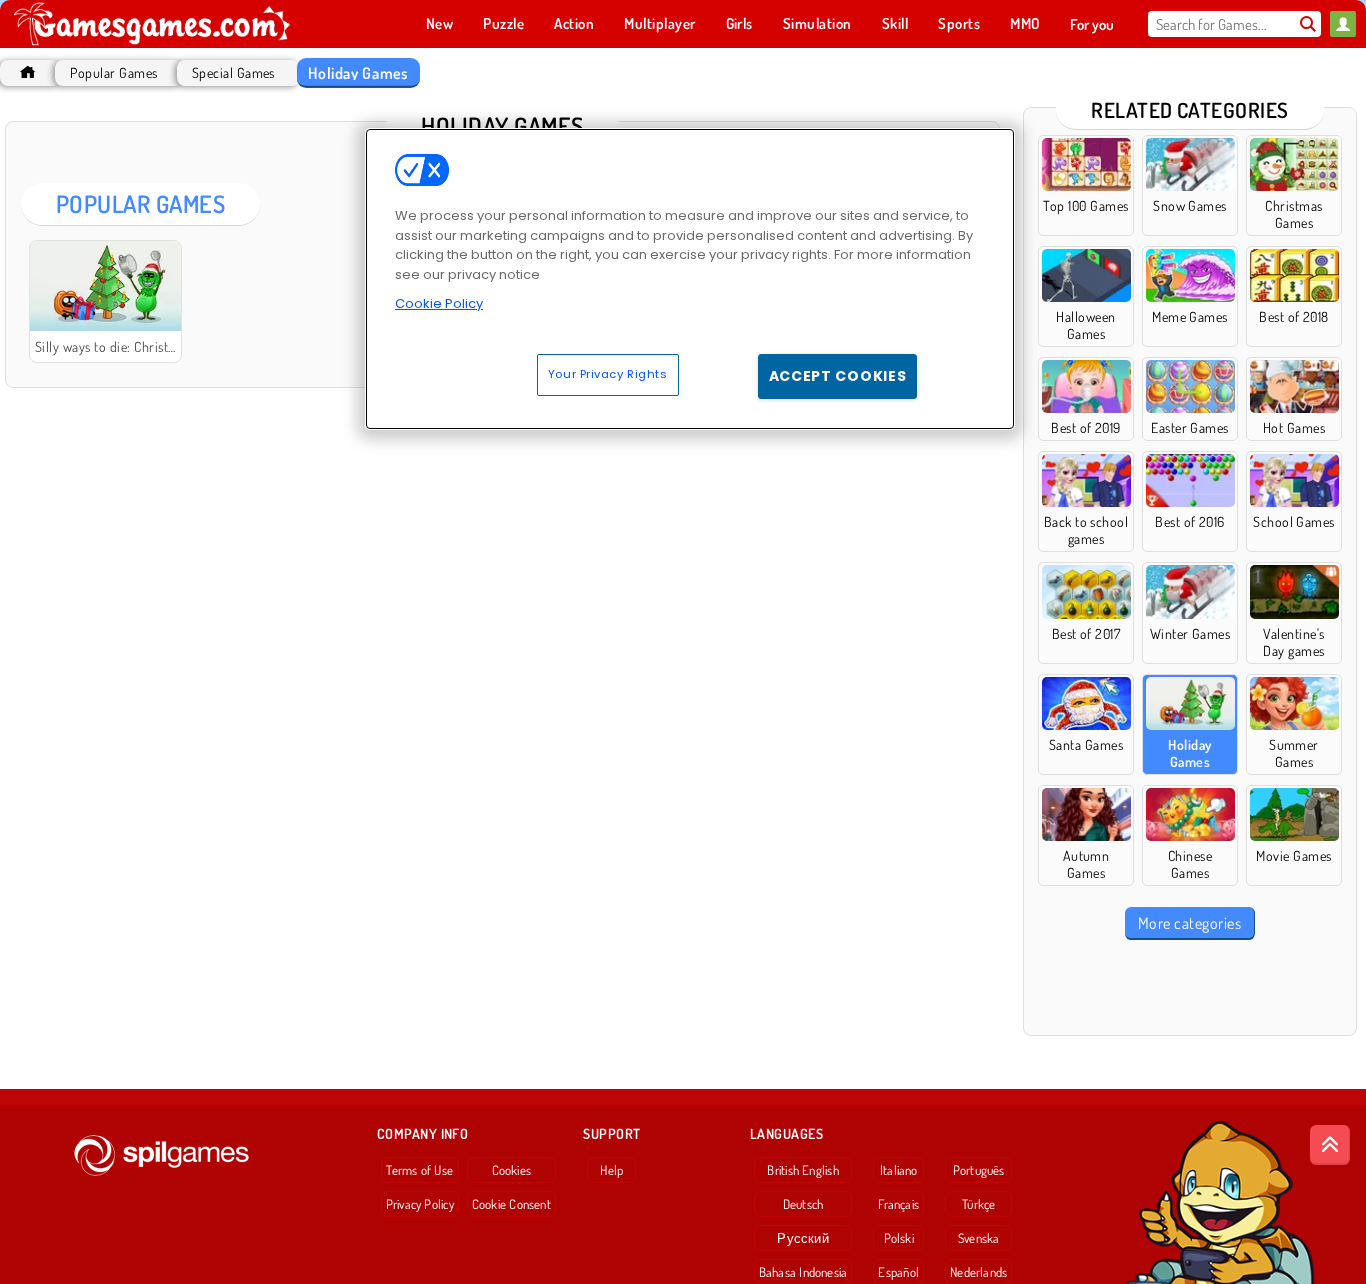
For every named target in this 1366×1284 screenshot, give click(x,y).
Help (611, 1170)
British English (802, 1170)
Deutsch (803, 1204)
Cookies (512, 1170)
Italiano (899, 1170)
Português (979, 1170)
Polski (899, 1238)
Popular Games (113, 72)
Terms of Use (419, 1170)
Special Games (233, 72)
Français (898, 1204)
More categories (1189, 923)
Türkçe (978, 1204)
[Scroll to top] (1330, 1145)
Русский (803, 1238)
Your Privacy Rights (608, 374)
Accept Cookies (838, 376)
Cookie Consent (511, 1204)
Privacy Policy (420, 1204)
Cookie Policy (439, 303)
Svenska (979, 1238)
